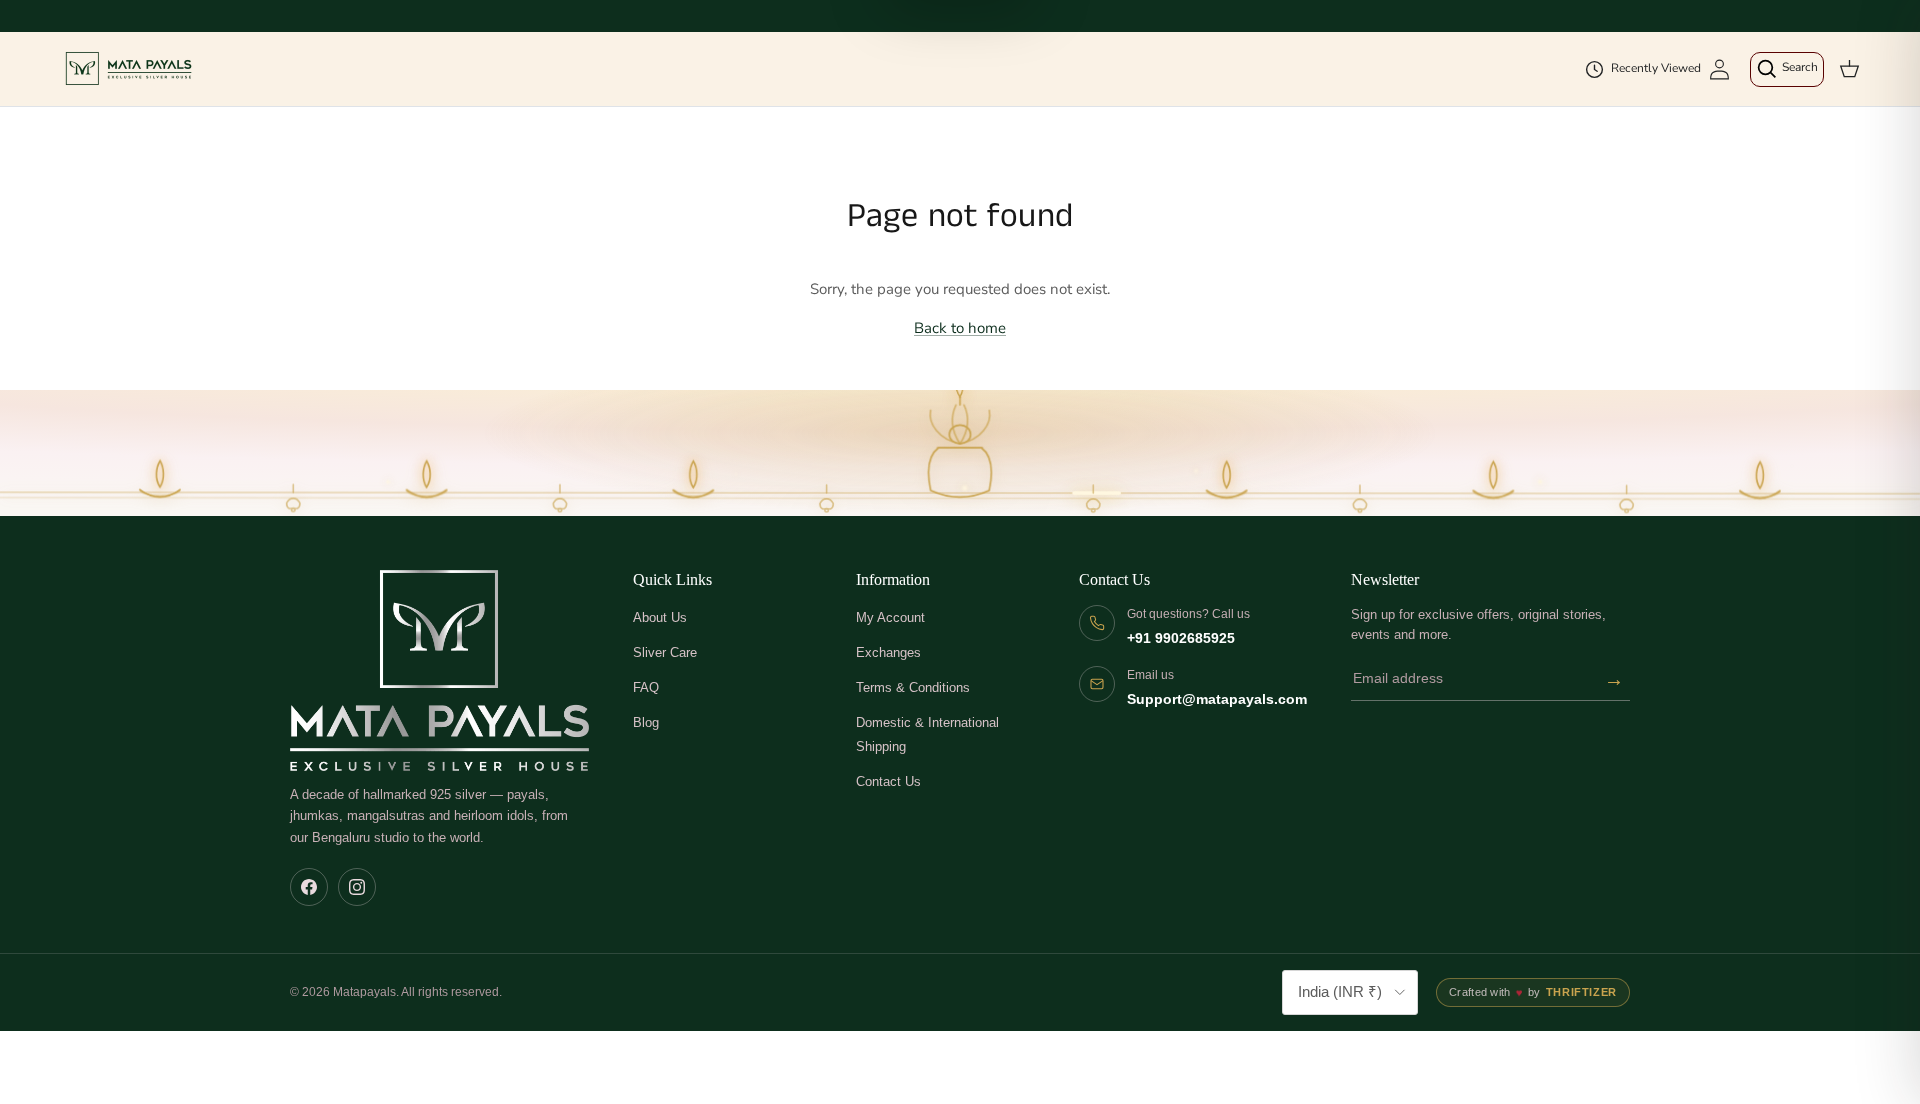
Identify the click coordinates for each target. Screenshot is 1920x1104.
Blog (646, 722)
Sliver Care (665, 652)
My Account (890, 617)
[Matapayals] (130, 69)
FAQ (646, 687)
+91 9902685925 (1181, 638)
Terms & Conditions (913, 687)
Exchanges (888, 652)
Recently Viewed (1656, 68)
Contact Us (888, 781)
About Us (660, 617)
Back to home (960, 328)
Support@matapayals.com (1217, 699)
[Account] (1719, 69)
